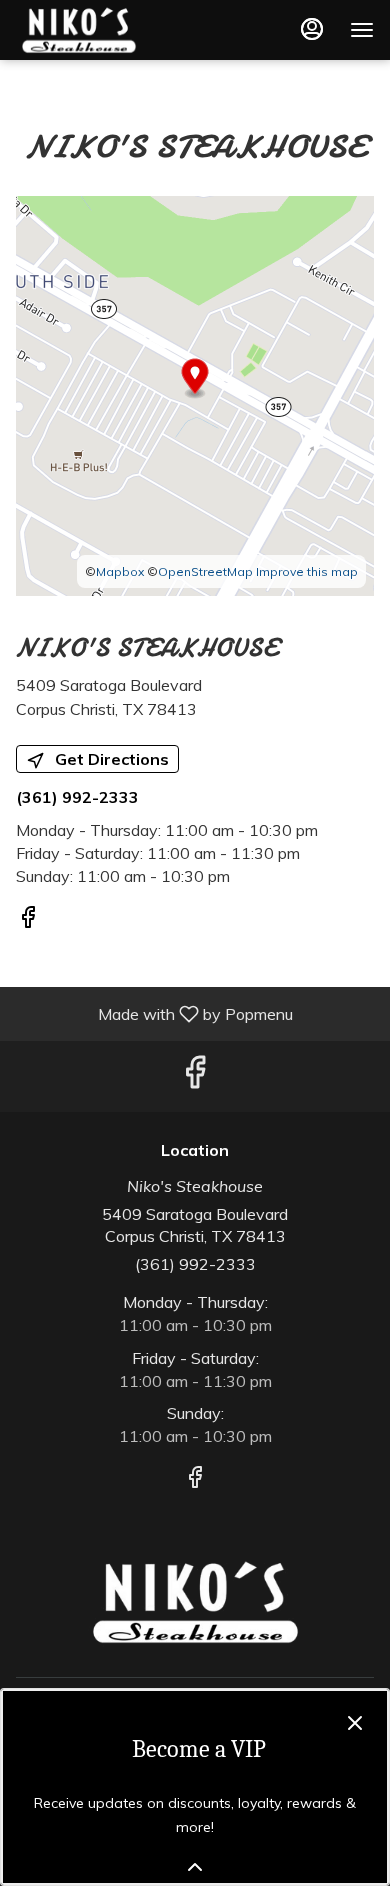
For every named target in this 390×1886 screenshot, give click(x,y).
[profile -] (312, 29)
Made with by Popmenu (154, 1013)
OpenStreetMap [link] (205, 571)
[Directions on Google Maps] (195, 394)
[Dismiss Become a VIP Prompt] (355, 1723)
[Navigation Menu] (362, 30)
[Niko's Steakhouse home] (106, 30)
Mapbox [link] (120, 571)
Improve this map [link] (307, 571)
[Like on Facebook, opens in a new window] (28, 920)
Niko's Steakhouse (195, 1602)
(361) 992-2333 (195, 1264)
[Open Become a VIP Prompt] (195, 1867)
